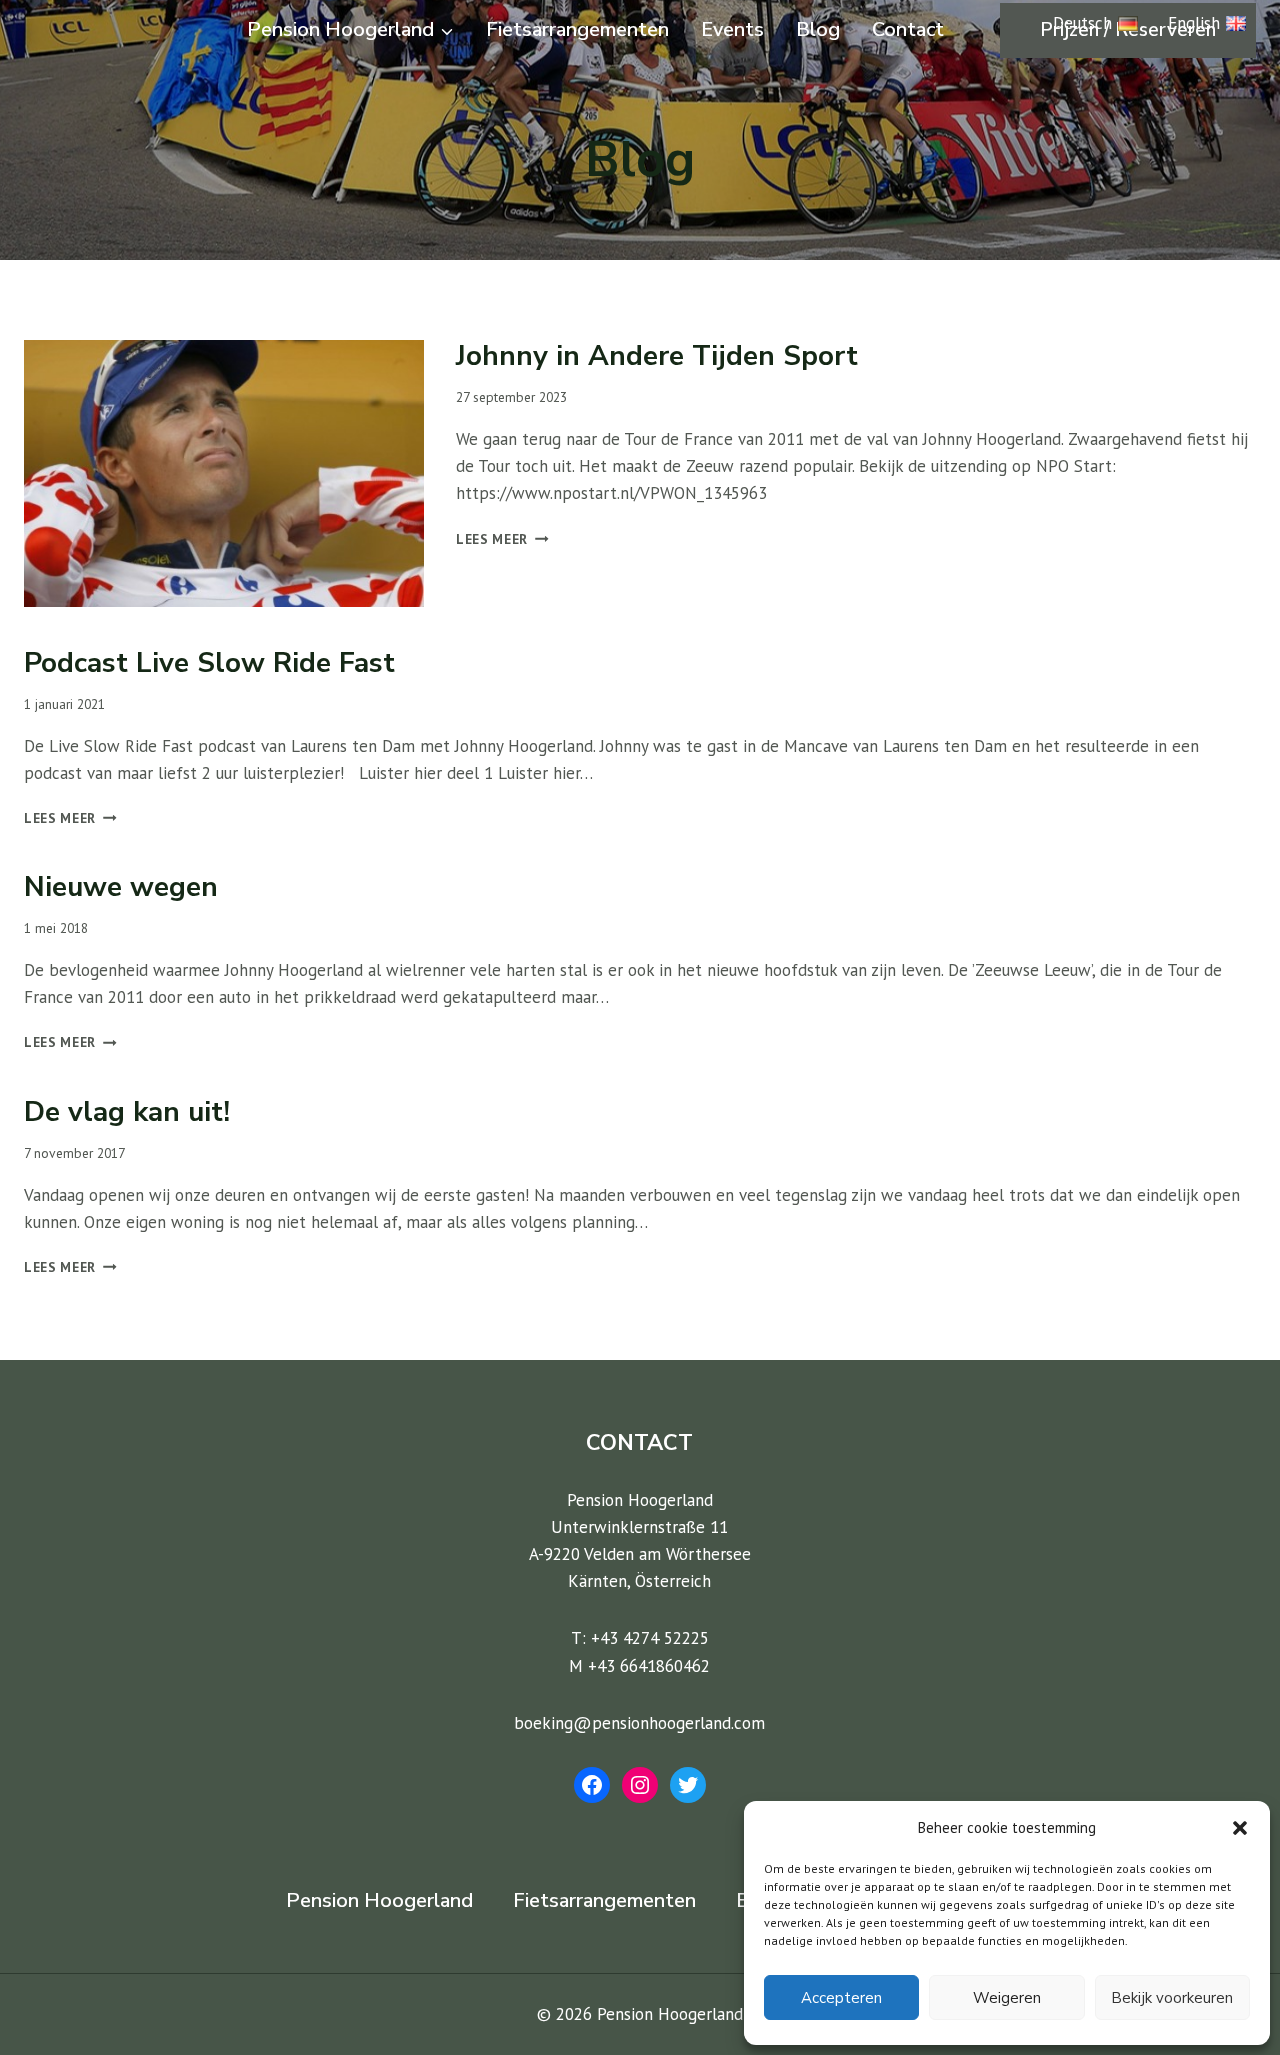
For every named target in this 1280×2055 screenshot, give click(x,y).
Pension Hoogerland (379, 1900)
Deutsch (1082, 23)
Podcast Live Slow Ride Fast (209, 663)
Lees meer (502, 539)
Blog (818, 29)
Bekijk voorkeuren (1172, 1998)
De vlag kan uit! (127, 1112)
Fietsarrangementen (577, 29)
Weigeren (1007, 1998)
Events (732, 29)
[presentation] (224, 473)
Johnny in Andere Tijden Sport (657, 356)
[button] (1240, 1828)
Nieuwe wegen (121, 887)
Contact (908, 29)
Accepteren (841, 1998)
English (1194, 23)
